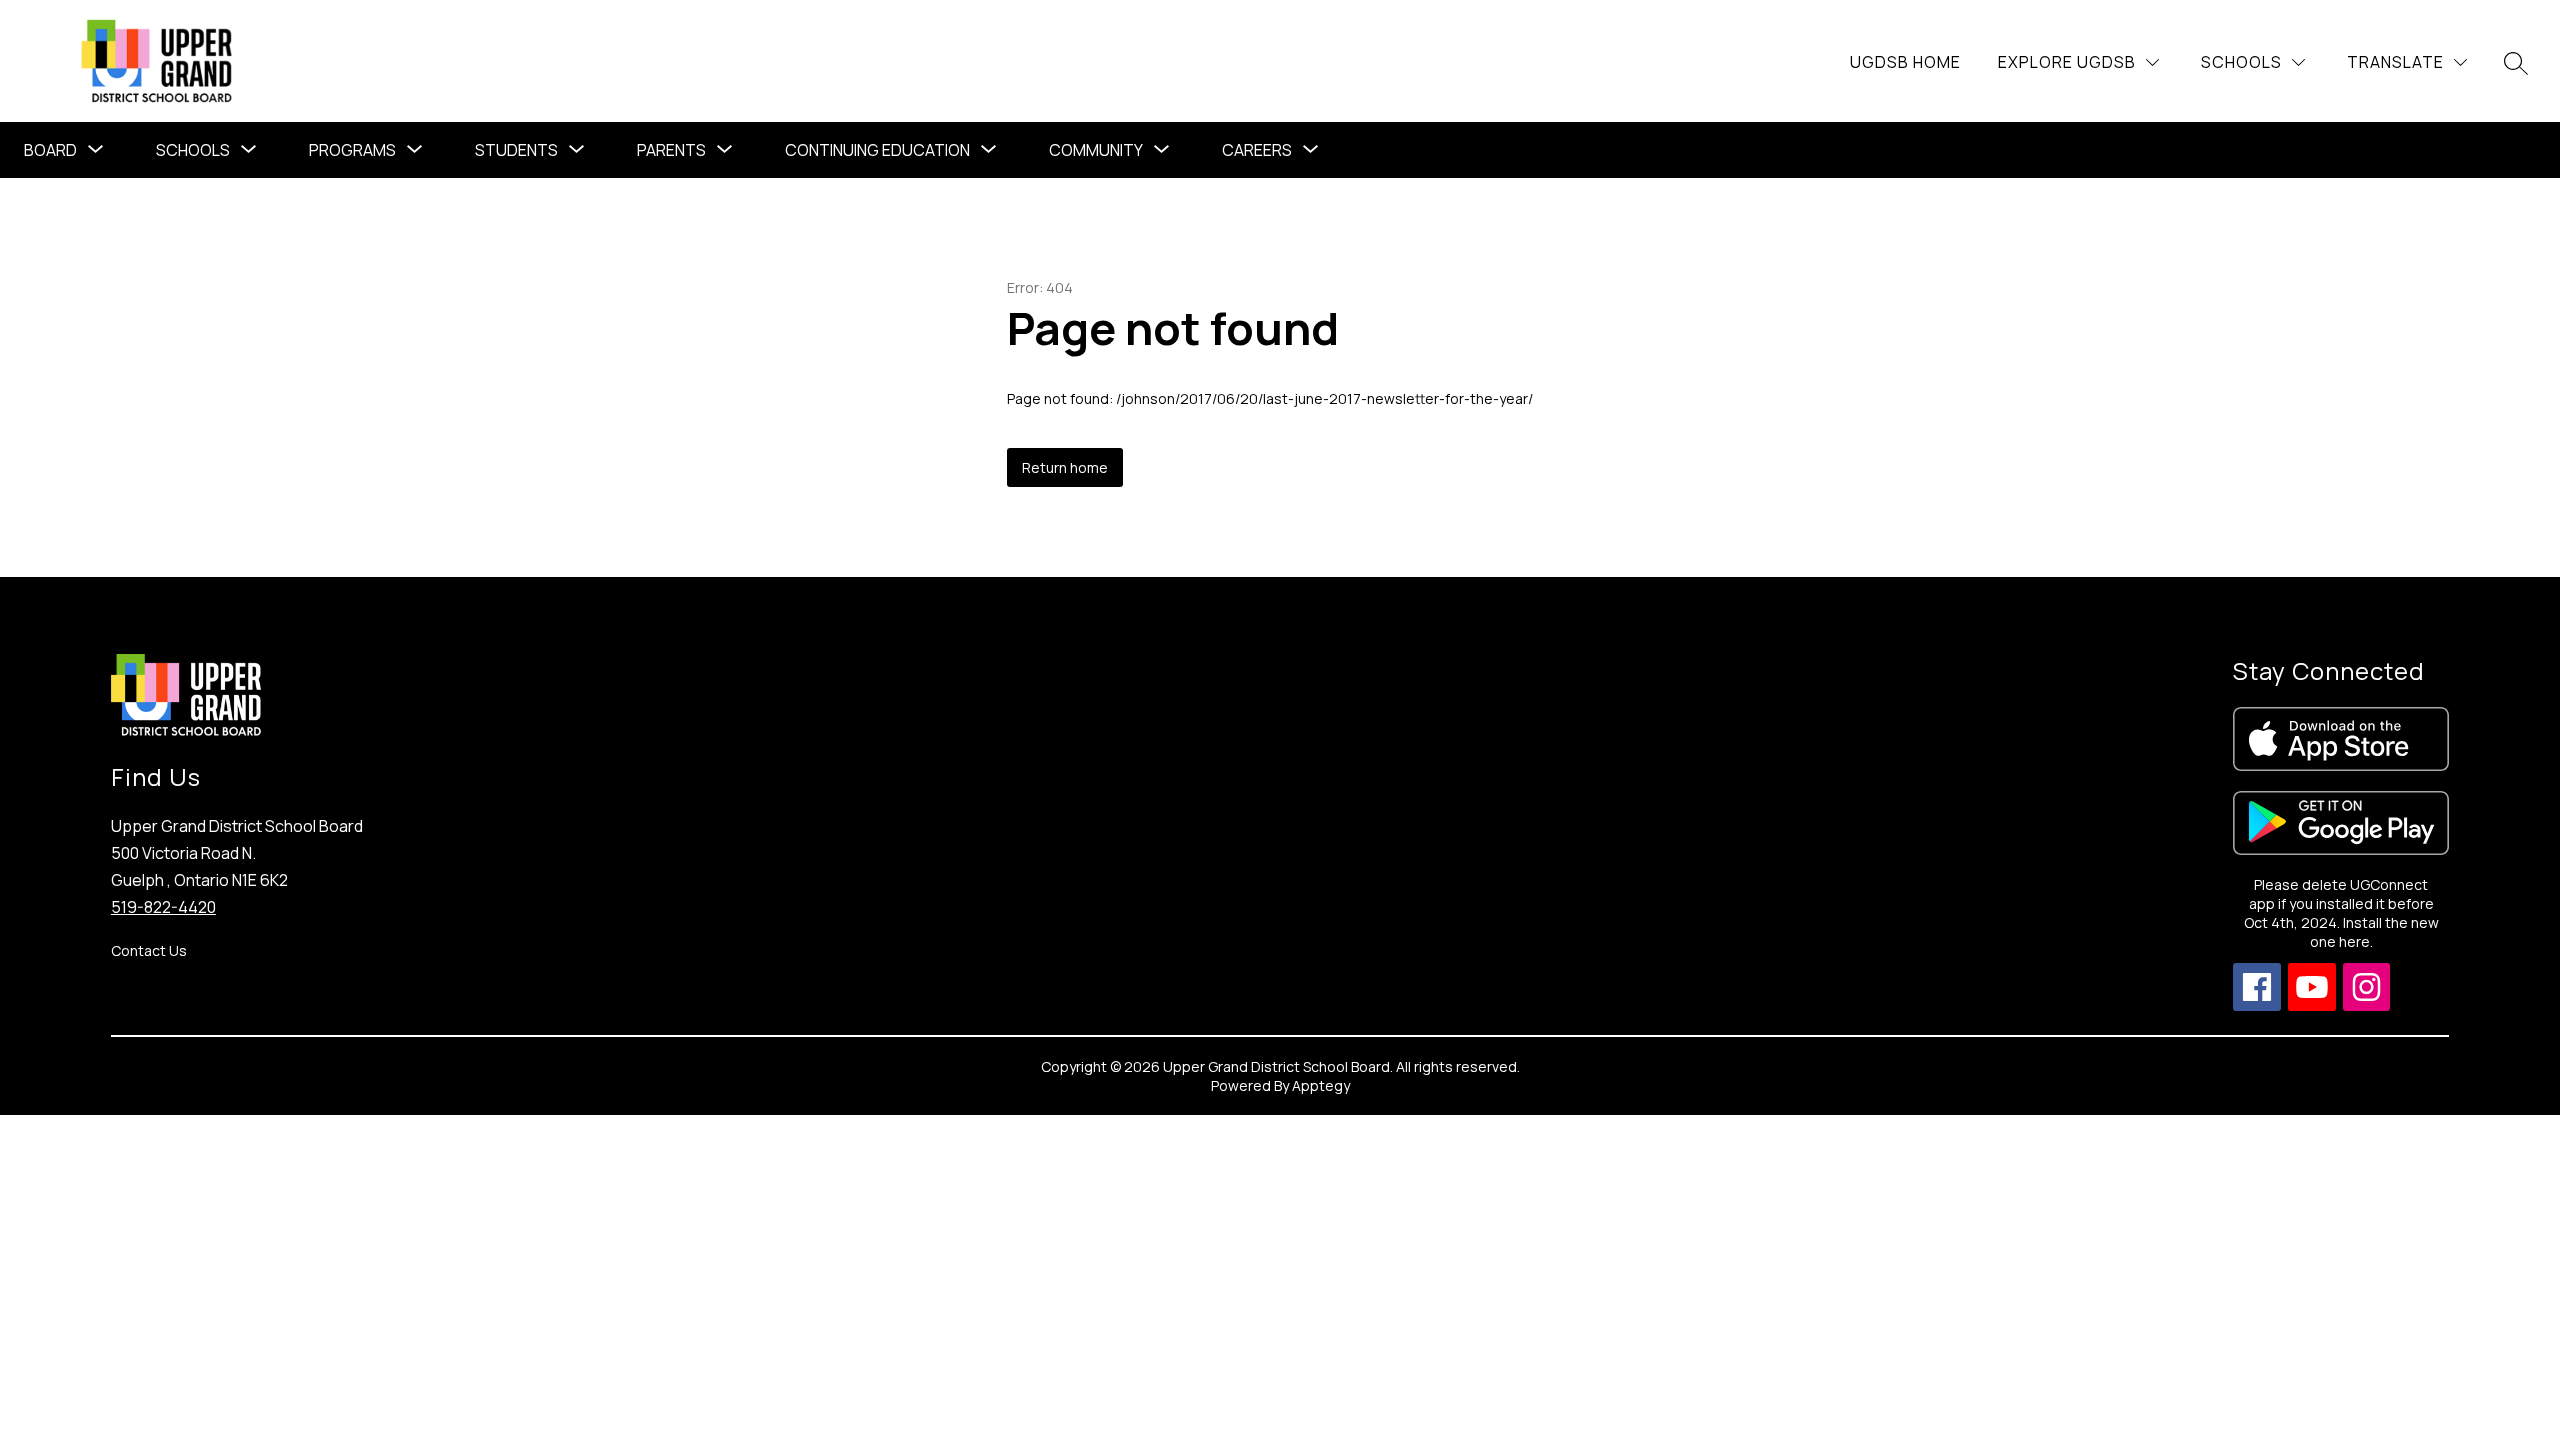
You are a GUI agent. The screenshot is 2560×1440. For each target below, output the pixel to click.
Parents (671, 150)
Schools (193, 150)
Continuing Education (877, 150)
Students (516, 150)
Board (50, 150)
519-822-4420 (163, 907)
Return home (1065, 467)
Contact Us (149, 950)
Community (1096, 150)
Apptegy (1321, 1085)
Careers (1257, 150)
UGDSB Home (1905, 62)
